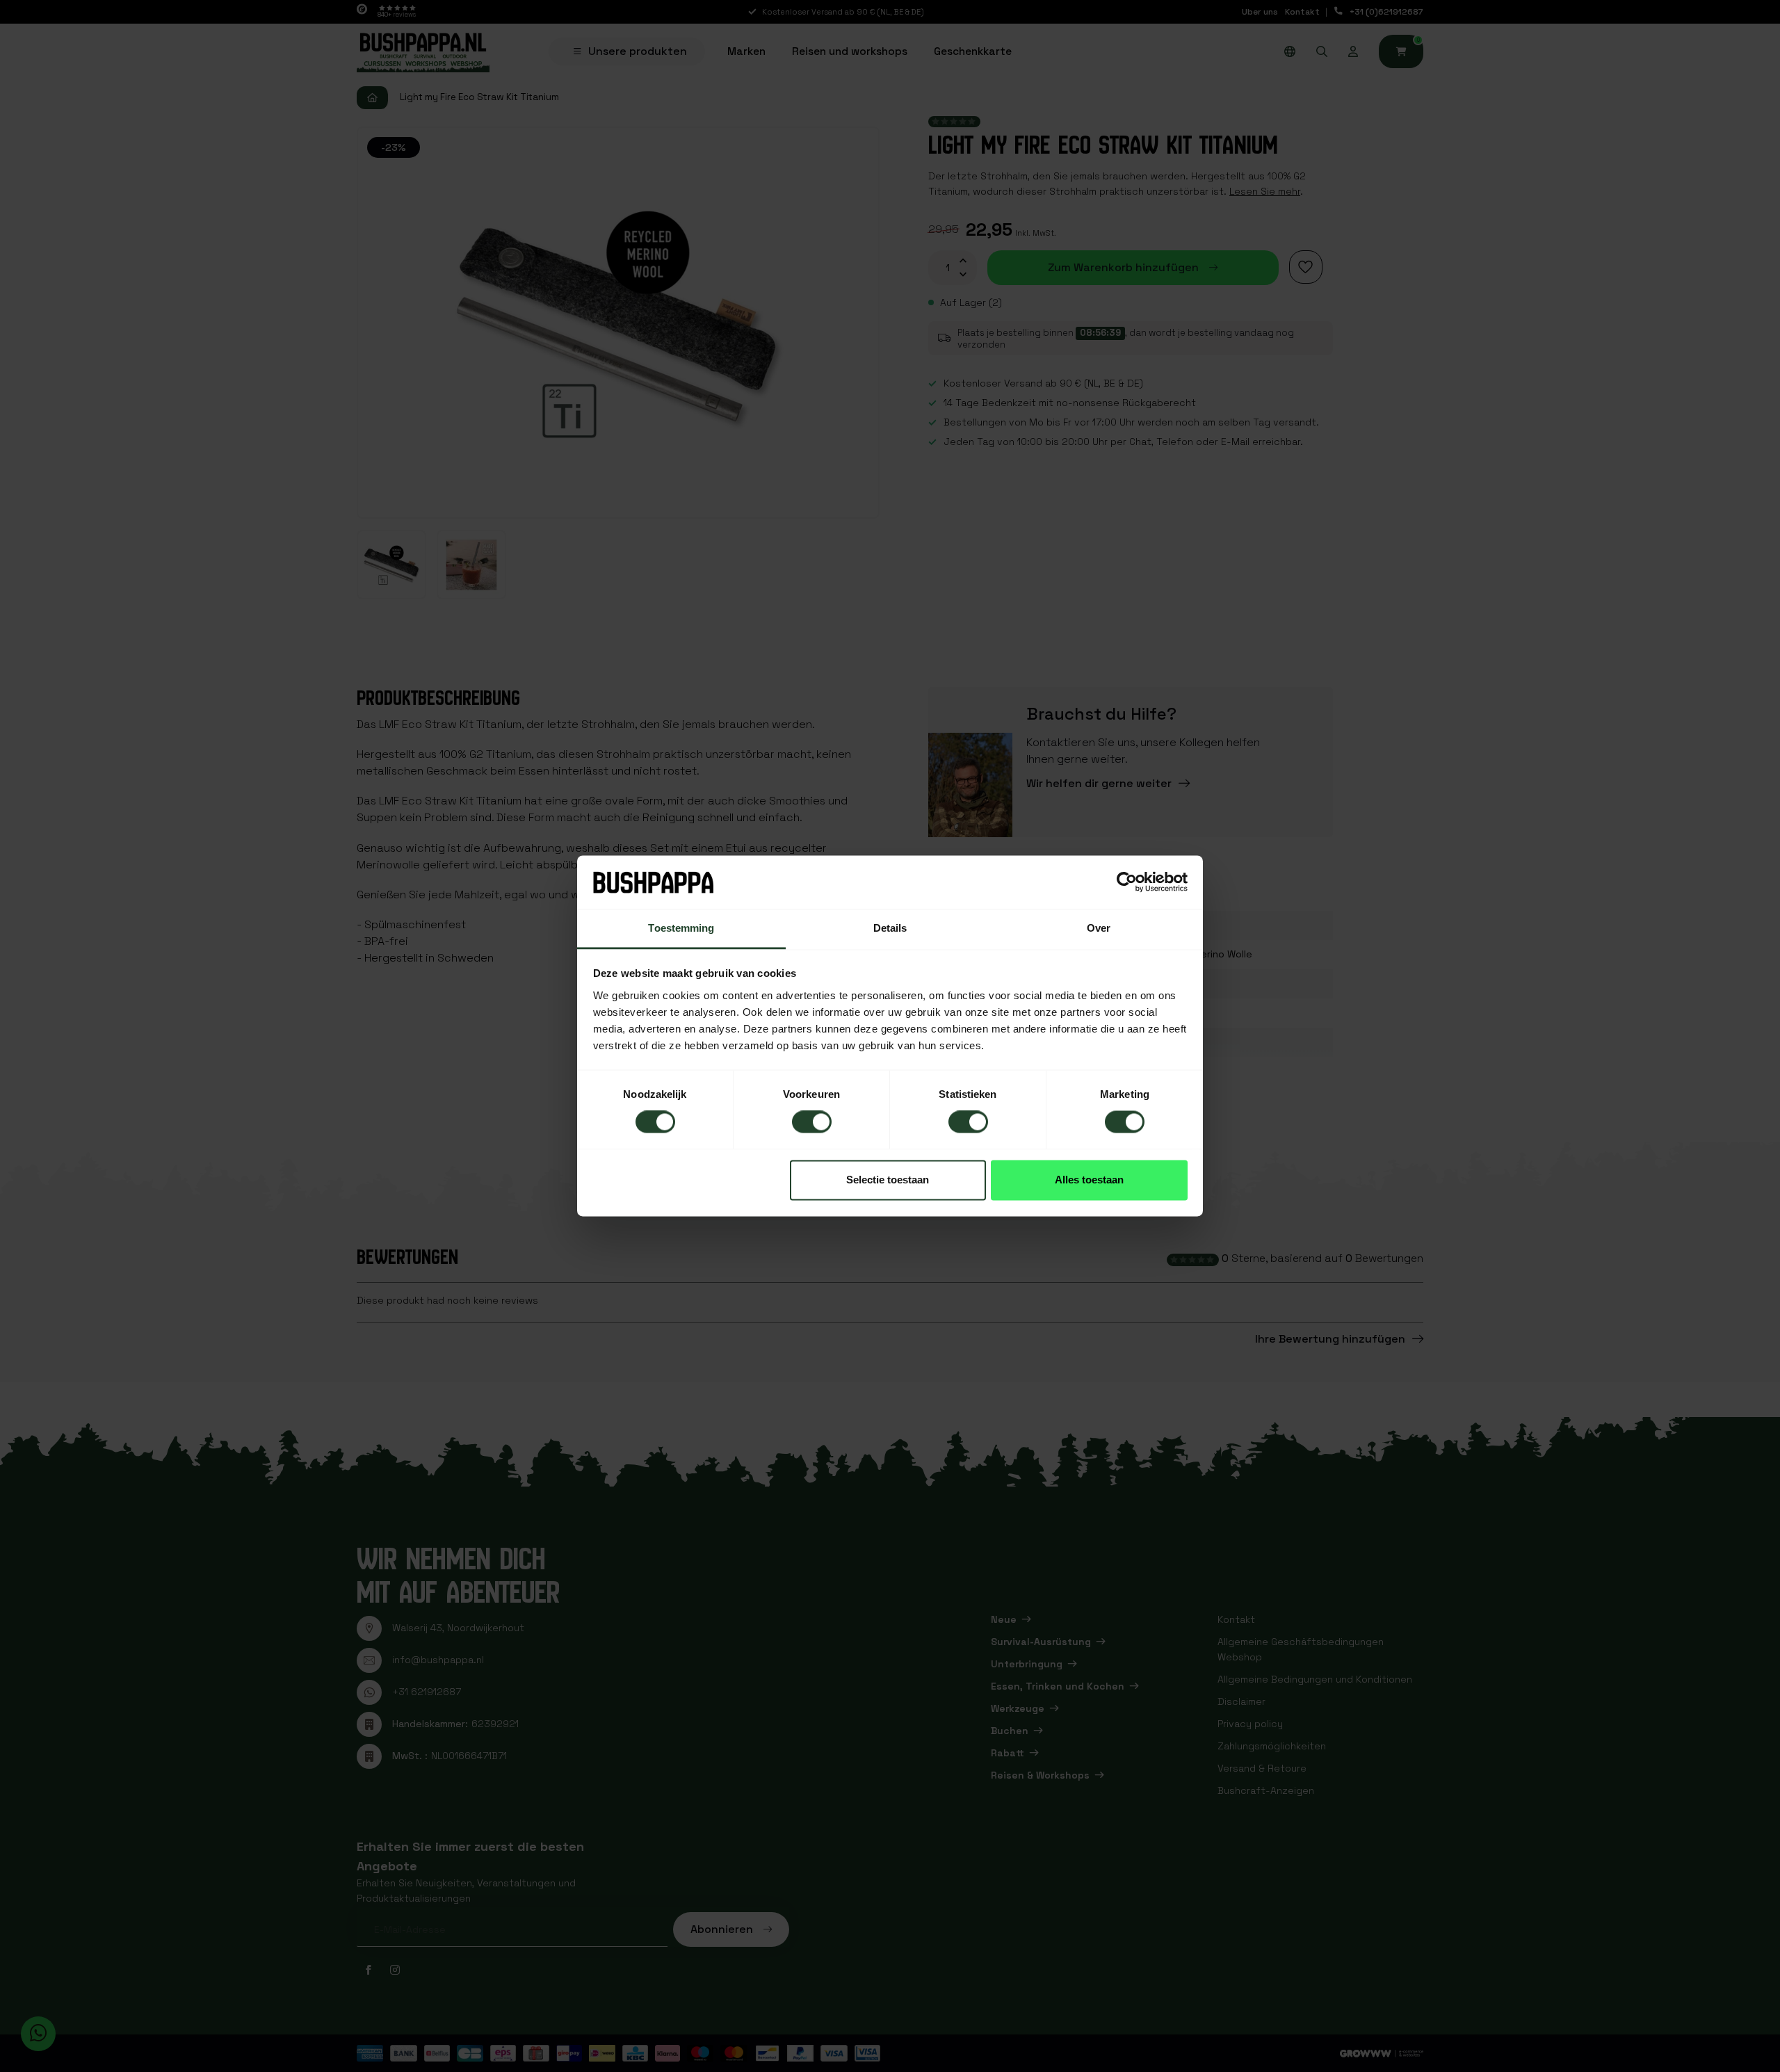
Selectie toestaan (888, 1180)
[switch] (812, 1122)
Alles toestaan (1089, 1180)
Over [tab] (1099, 928)
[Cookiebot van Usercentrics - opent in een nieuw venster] (1127, 882)
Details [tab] (890, 928)
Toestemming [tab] (681, 928)
